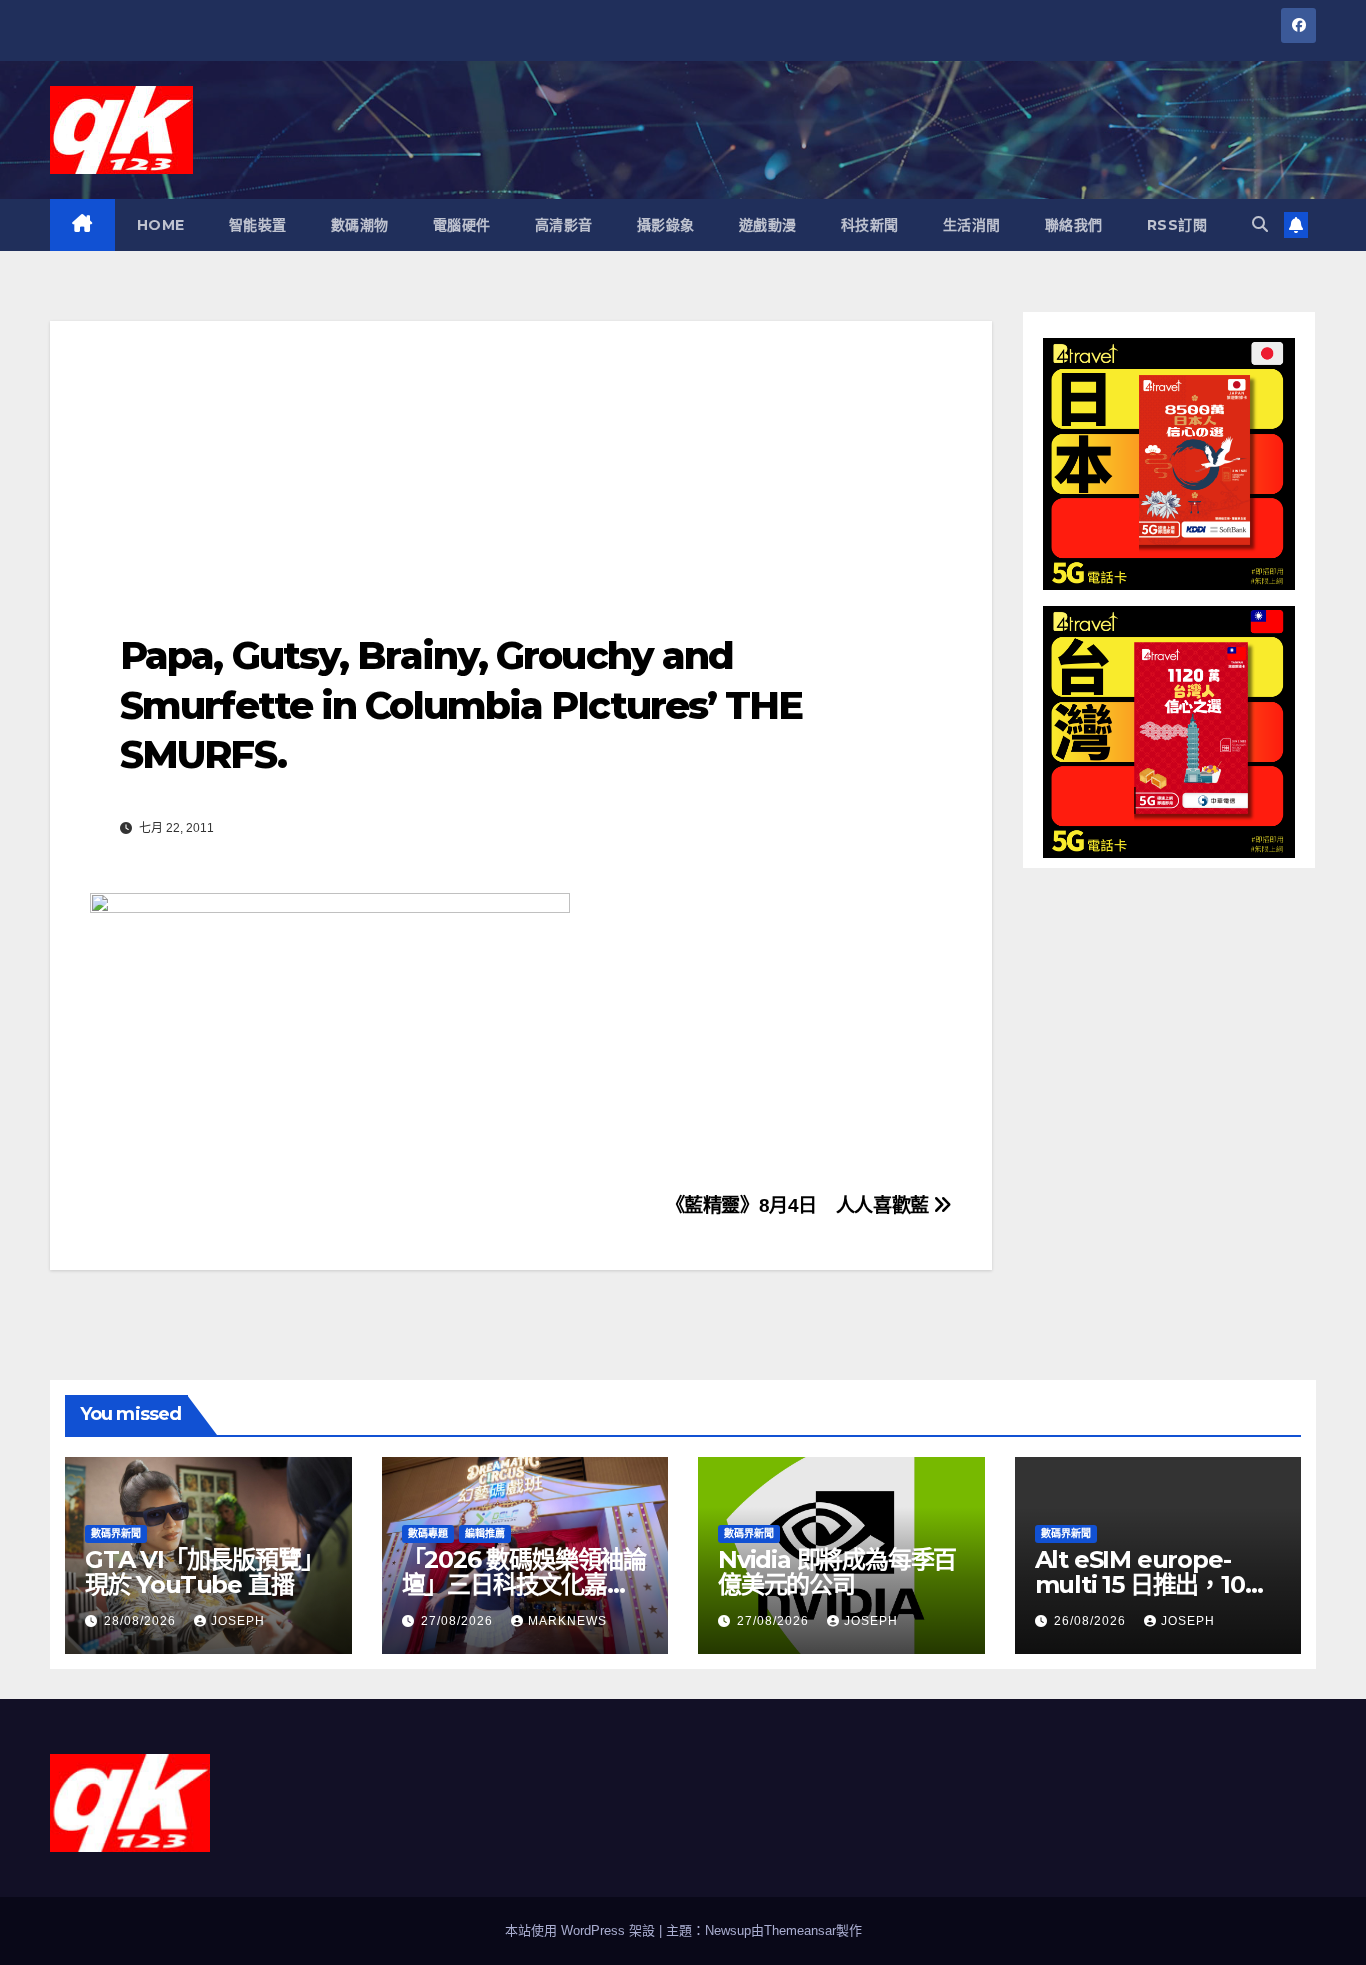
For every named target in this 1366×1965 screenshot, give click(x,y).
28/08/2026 (142, 1621)
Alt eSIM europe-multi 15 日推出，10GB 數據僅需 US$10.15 (1157, 1584)
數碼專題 (428, 1533)
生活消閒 (972, 225)
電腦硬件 (462, 225)
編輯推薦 (485, 1533)
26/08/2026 (1092, 1621)
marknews (567, 1621)
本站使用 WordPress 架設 (582, 1930)
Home (161, 225)
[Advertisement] (521, 461)
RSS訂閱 (1177, 225)
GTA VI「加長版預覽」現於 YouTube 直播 (204, 1572)
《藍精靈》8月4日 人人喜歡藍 (800, 1205)
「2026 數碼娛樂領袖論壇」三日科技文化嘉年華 (524, 1584)
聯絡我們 (1074, 225)
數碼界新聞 (116, 1533)
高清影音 (564, 225)
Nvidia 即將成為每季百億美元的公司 (837, 1572)
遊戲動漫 (768, 225)
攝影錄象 (666, 225)
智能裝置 (258, 225)
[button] (1260, 224)
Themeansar (800, 1930)
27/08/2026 (459, 1621)
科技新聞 (870, 225)
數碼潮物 (360, 225)
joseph (238, 1621)
